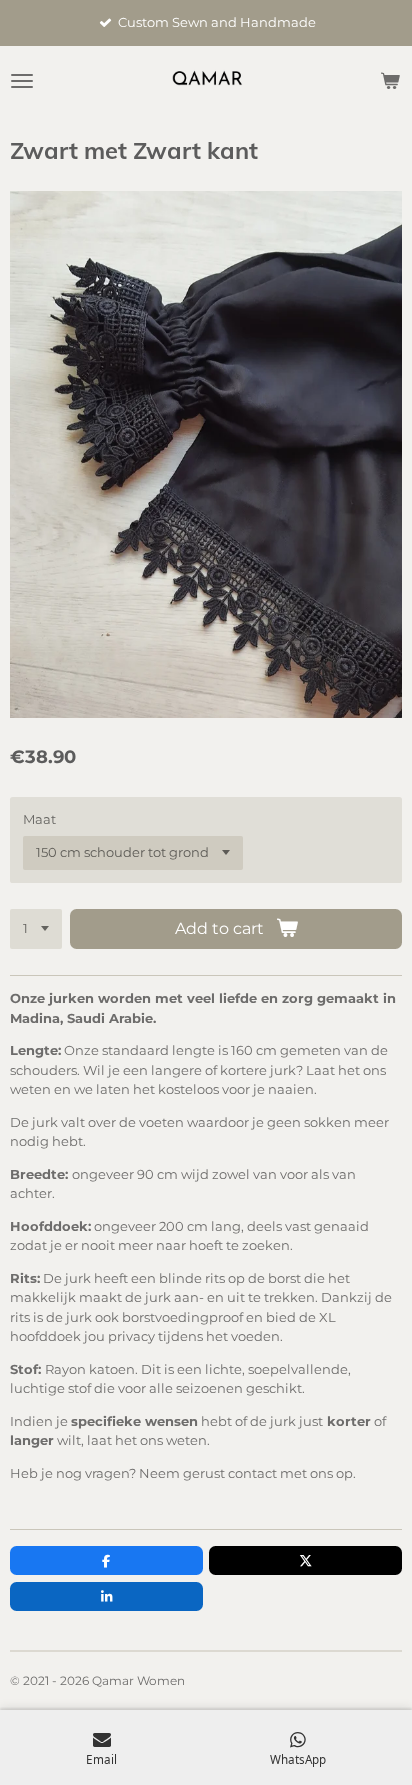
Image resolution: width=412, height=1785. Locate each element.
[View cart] (390, 81)
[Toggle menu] (22, 81)
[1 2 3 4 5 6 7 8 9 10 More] (36, 929)
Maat (39, 819)
